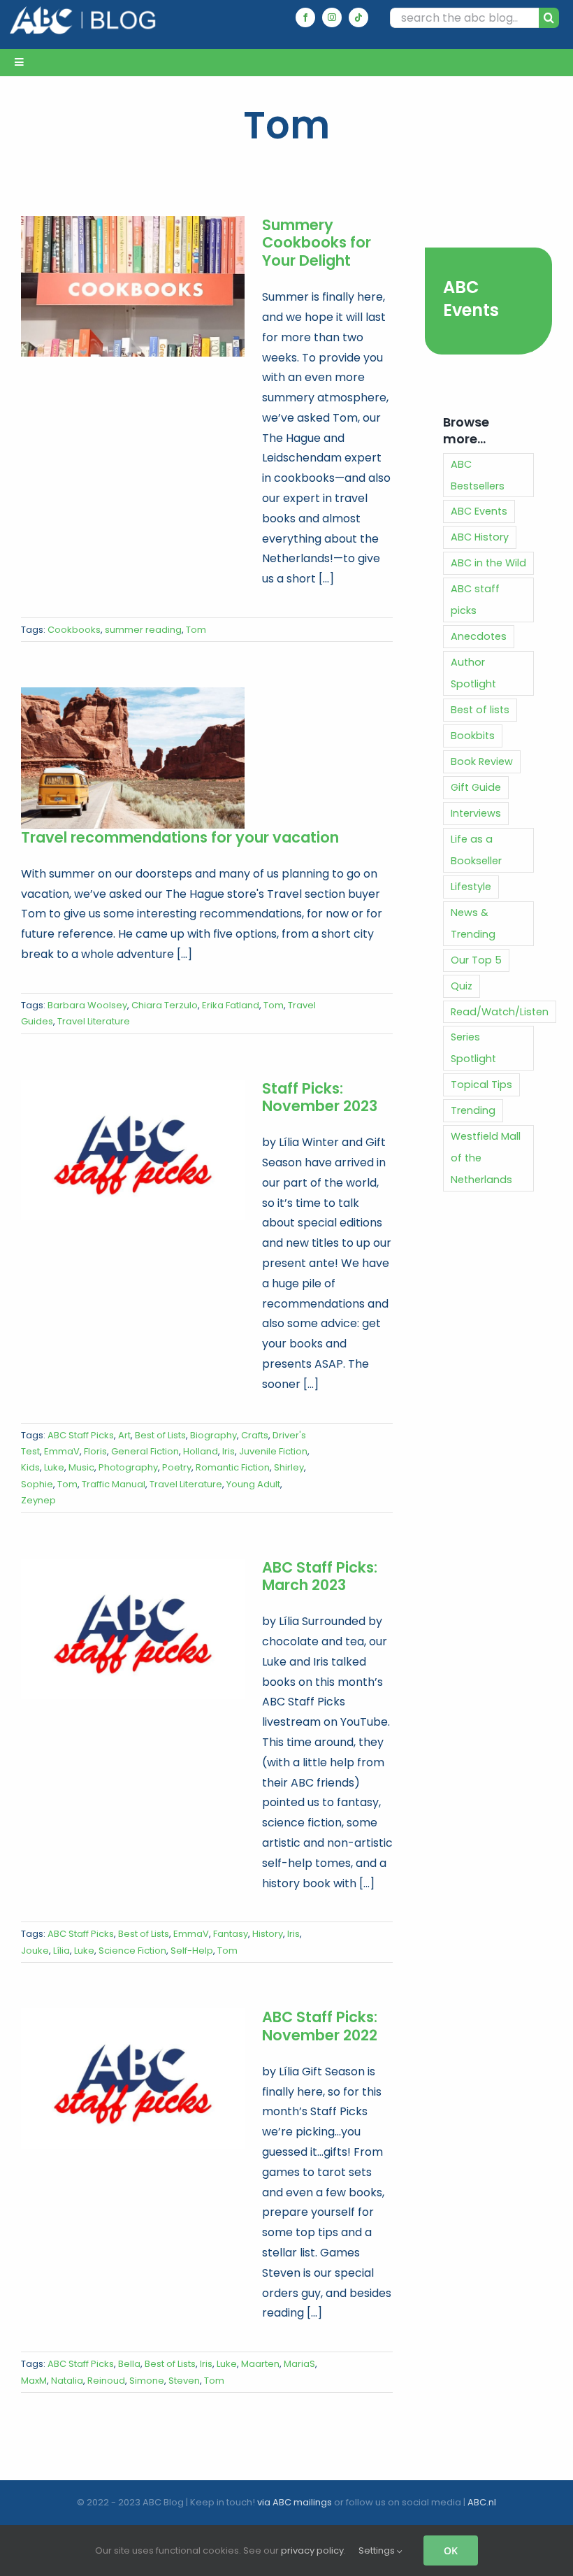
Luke (54, 1467)
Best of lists (480, 710)
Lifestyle (471, 887)
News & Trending (473, 923)
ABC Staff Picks (81, 1435)
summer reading (143, 630)
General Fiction (145, 1451)
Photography (128, 1467)
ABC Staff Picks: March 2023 (320, 1576)
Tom (196, 630)
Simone (147, 2381)
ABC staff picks (475, 600)
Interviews (476, 813)
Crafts (255, 1435)
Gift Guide (476, 787)
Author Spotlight (473, 673)
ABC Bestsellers (478, 475)
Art (124, 1435)
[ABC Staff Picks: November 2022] (133, 2079)
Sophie (37, 1484)
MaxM (34, 2381)
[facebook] (305, 17)
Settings (378, 2550)
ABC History (480, 537)
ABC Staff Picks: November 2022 (320, 2026)
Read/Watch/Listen (500, 1012)
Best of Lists (160, 1435)
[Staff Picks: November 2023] (133, 1150)
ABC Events (471, 299)
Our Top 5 (476, 960)
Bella (129, 2364)
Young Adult (253, 1484)
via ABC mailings (295, 2502)
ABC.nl (482, 2502)
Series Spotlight (473, 1048)
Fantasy (231, 1934)
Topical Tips (481, 1085)
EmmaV (62, 1451)
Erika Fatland (231, 1005)
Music (81, 1467)
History (268, 1934)
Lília (61, 1951)
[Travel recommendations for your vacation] (133, 758)
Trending (473, 1110)
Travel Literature (94, 1021)
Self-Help (192, 1951)
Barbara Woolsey (87, 1005)
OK (451, 2550)
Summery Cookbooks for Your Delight (317, 243)
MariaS (299, 2364)
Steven (184, 2381)
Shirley (289, 1467)
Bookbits (473, 736)
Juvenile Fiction (273, 1451)
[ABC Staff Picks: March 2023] (133, 1629)
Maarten (260, 2364)
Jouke (35, 1951)
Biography (213, 1435)
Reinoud (106, 2381)
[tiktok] (358, 17)
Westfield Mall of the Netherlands (486, 1158)
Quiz (462, 986)
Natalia (67, 2381)
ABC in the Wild (488, 563)
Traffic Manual (114, 1484)
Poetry (177, 1467)
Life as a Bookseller (476, 850)
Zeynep (38, 1500)
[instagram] (332, 17)
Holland (201, 1451)
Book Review (482, 761)
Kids (30, 1467)
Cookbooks (74, 630)
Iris (229, 1451)
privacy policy (312, 2550)
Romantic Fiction (233, 1467)
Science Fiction (132, 1951)
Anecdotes (479, 636)
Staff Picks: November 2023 (320, 1097)
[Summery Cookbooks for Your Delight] (133, 287)
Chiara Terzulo (165, 1005)
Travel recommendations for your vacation (180, 837)
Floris (95, 1451)
